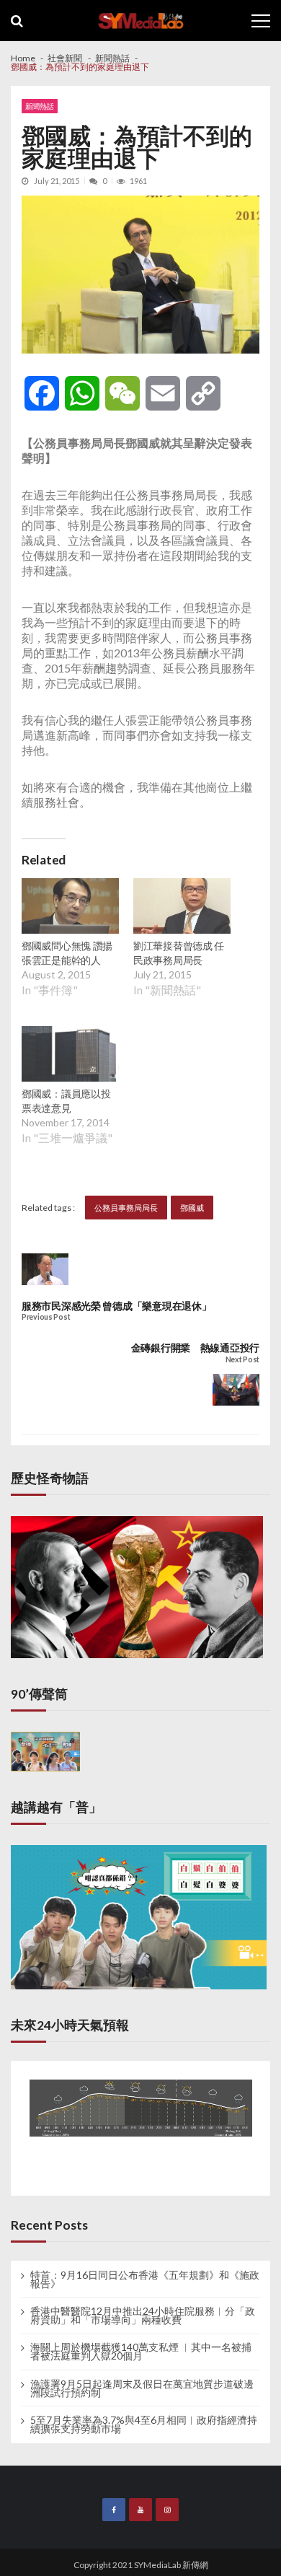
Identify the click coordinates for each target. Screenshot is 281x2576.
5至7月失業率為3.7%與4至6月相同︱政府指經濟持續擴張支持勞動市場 (144, 2424)
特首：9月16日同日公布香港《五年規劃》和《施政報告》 (145, 2279)
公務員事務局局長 (126, 1208)
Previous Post (46, 1317)
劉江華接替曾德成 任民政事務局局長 (179, 953)
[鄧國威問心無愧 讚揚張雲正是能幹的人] (70, 908)
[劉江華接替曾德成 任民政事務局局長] (182, 908)
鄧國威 (192, 1208)
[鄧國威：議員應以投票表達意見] (70, 1056)
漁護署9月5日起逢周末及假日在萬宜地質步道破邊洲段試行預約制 (142, 2388)
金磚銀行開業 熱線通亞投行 (195, 1348)
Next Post (242, 1360)
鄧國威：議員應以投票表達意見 (66, 1101)
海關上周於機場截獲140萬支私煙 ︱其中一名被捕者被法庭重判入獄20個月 (141, 2352)
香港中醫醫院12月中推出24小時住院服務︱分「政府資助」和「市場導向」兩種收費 (143, 2316)
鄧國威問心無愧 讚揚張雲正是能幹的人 (67, 953)
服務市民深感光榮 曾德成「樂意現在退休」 (116, 1306)
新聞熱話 (40, 106)
